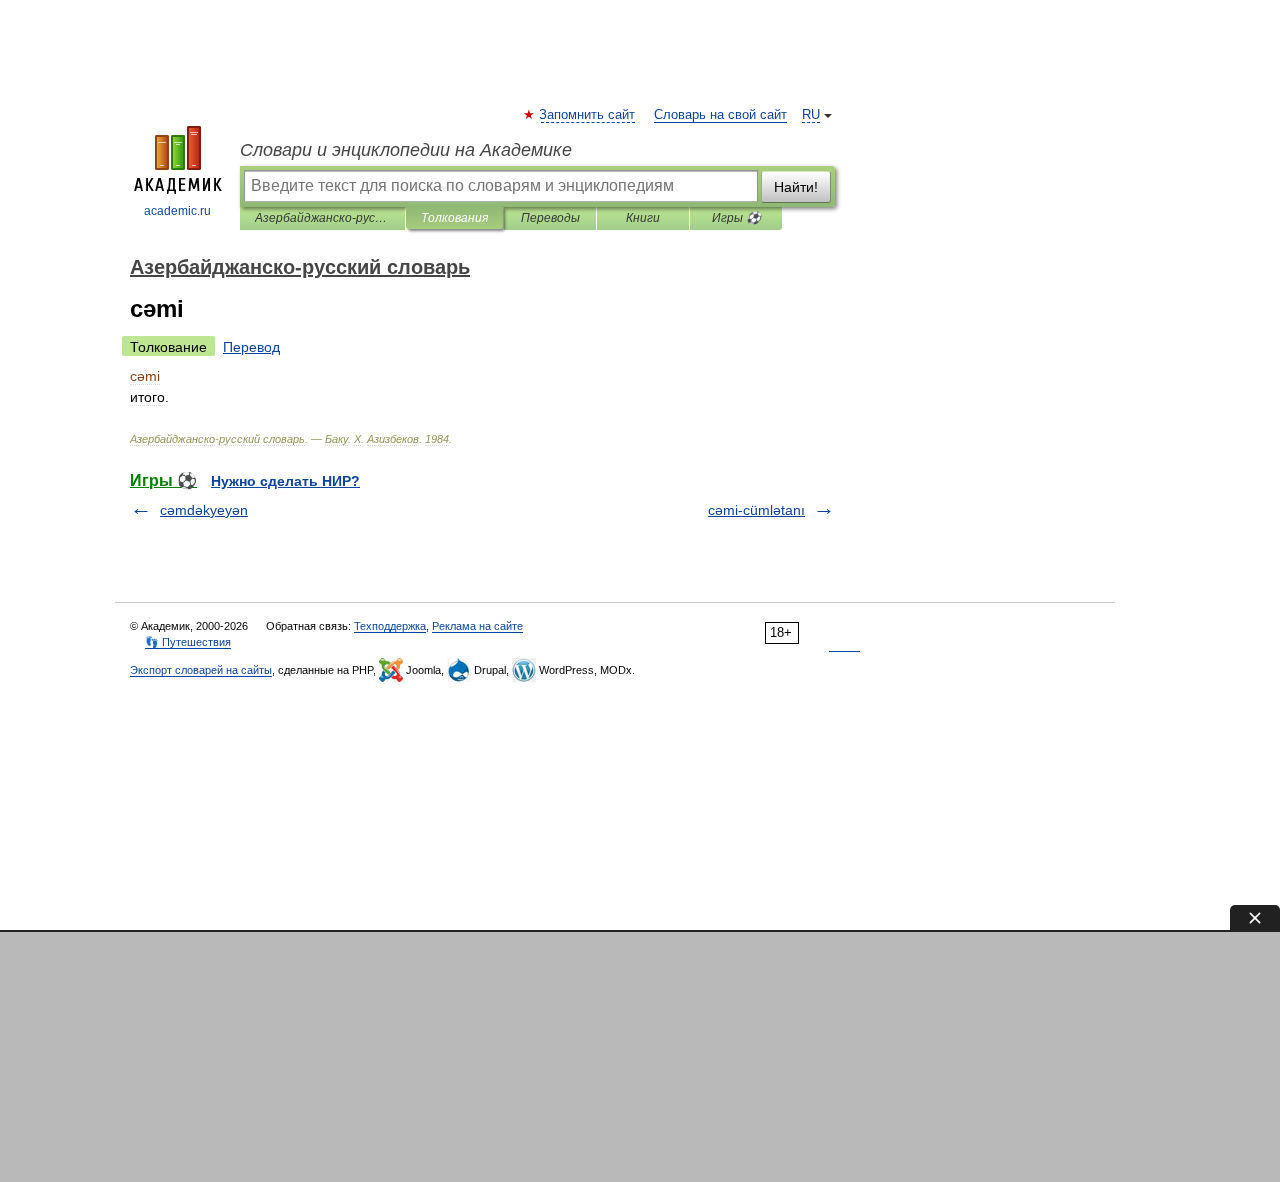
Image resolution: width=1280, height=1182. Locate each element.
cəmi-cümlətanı (756, 510)
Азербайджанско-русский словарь (322, 218)
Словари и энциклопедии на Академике (406, 150)
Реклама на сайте (477, 626)
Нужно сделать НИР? (285, 481)
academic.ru (177, 211)
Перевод (251, 347)
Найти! (796, 187)
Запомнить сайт (588, 115)
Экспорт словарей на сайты (201, 670)
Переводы (550, 218)
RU (811, 115)
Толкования (454, 218)
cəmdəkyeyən (204, 510)
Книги (643, 218)
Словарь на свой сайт (720, 115)
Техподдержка (390, 626)
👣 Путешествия (188, 642)
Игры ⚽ (736, 218)
